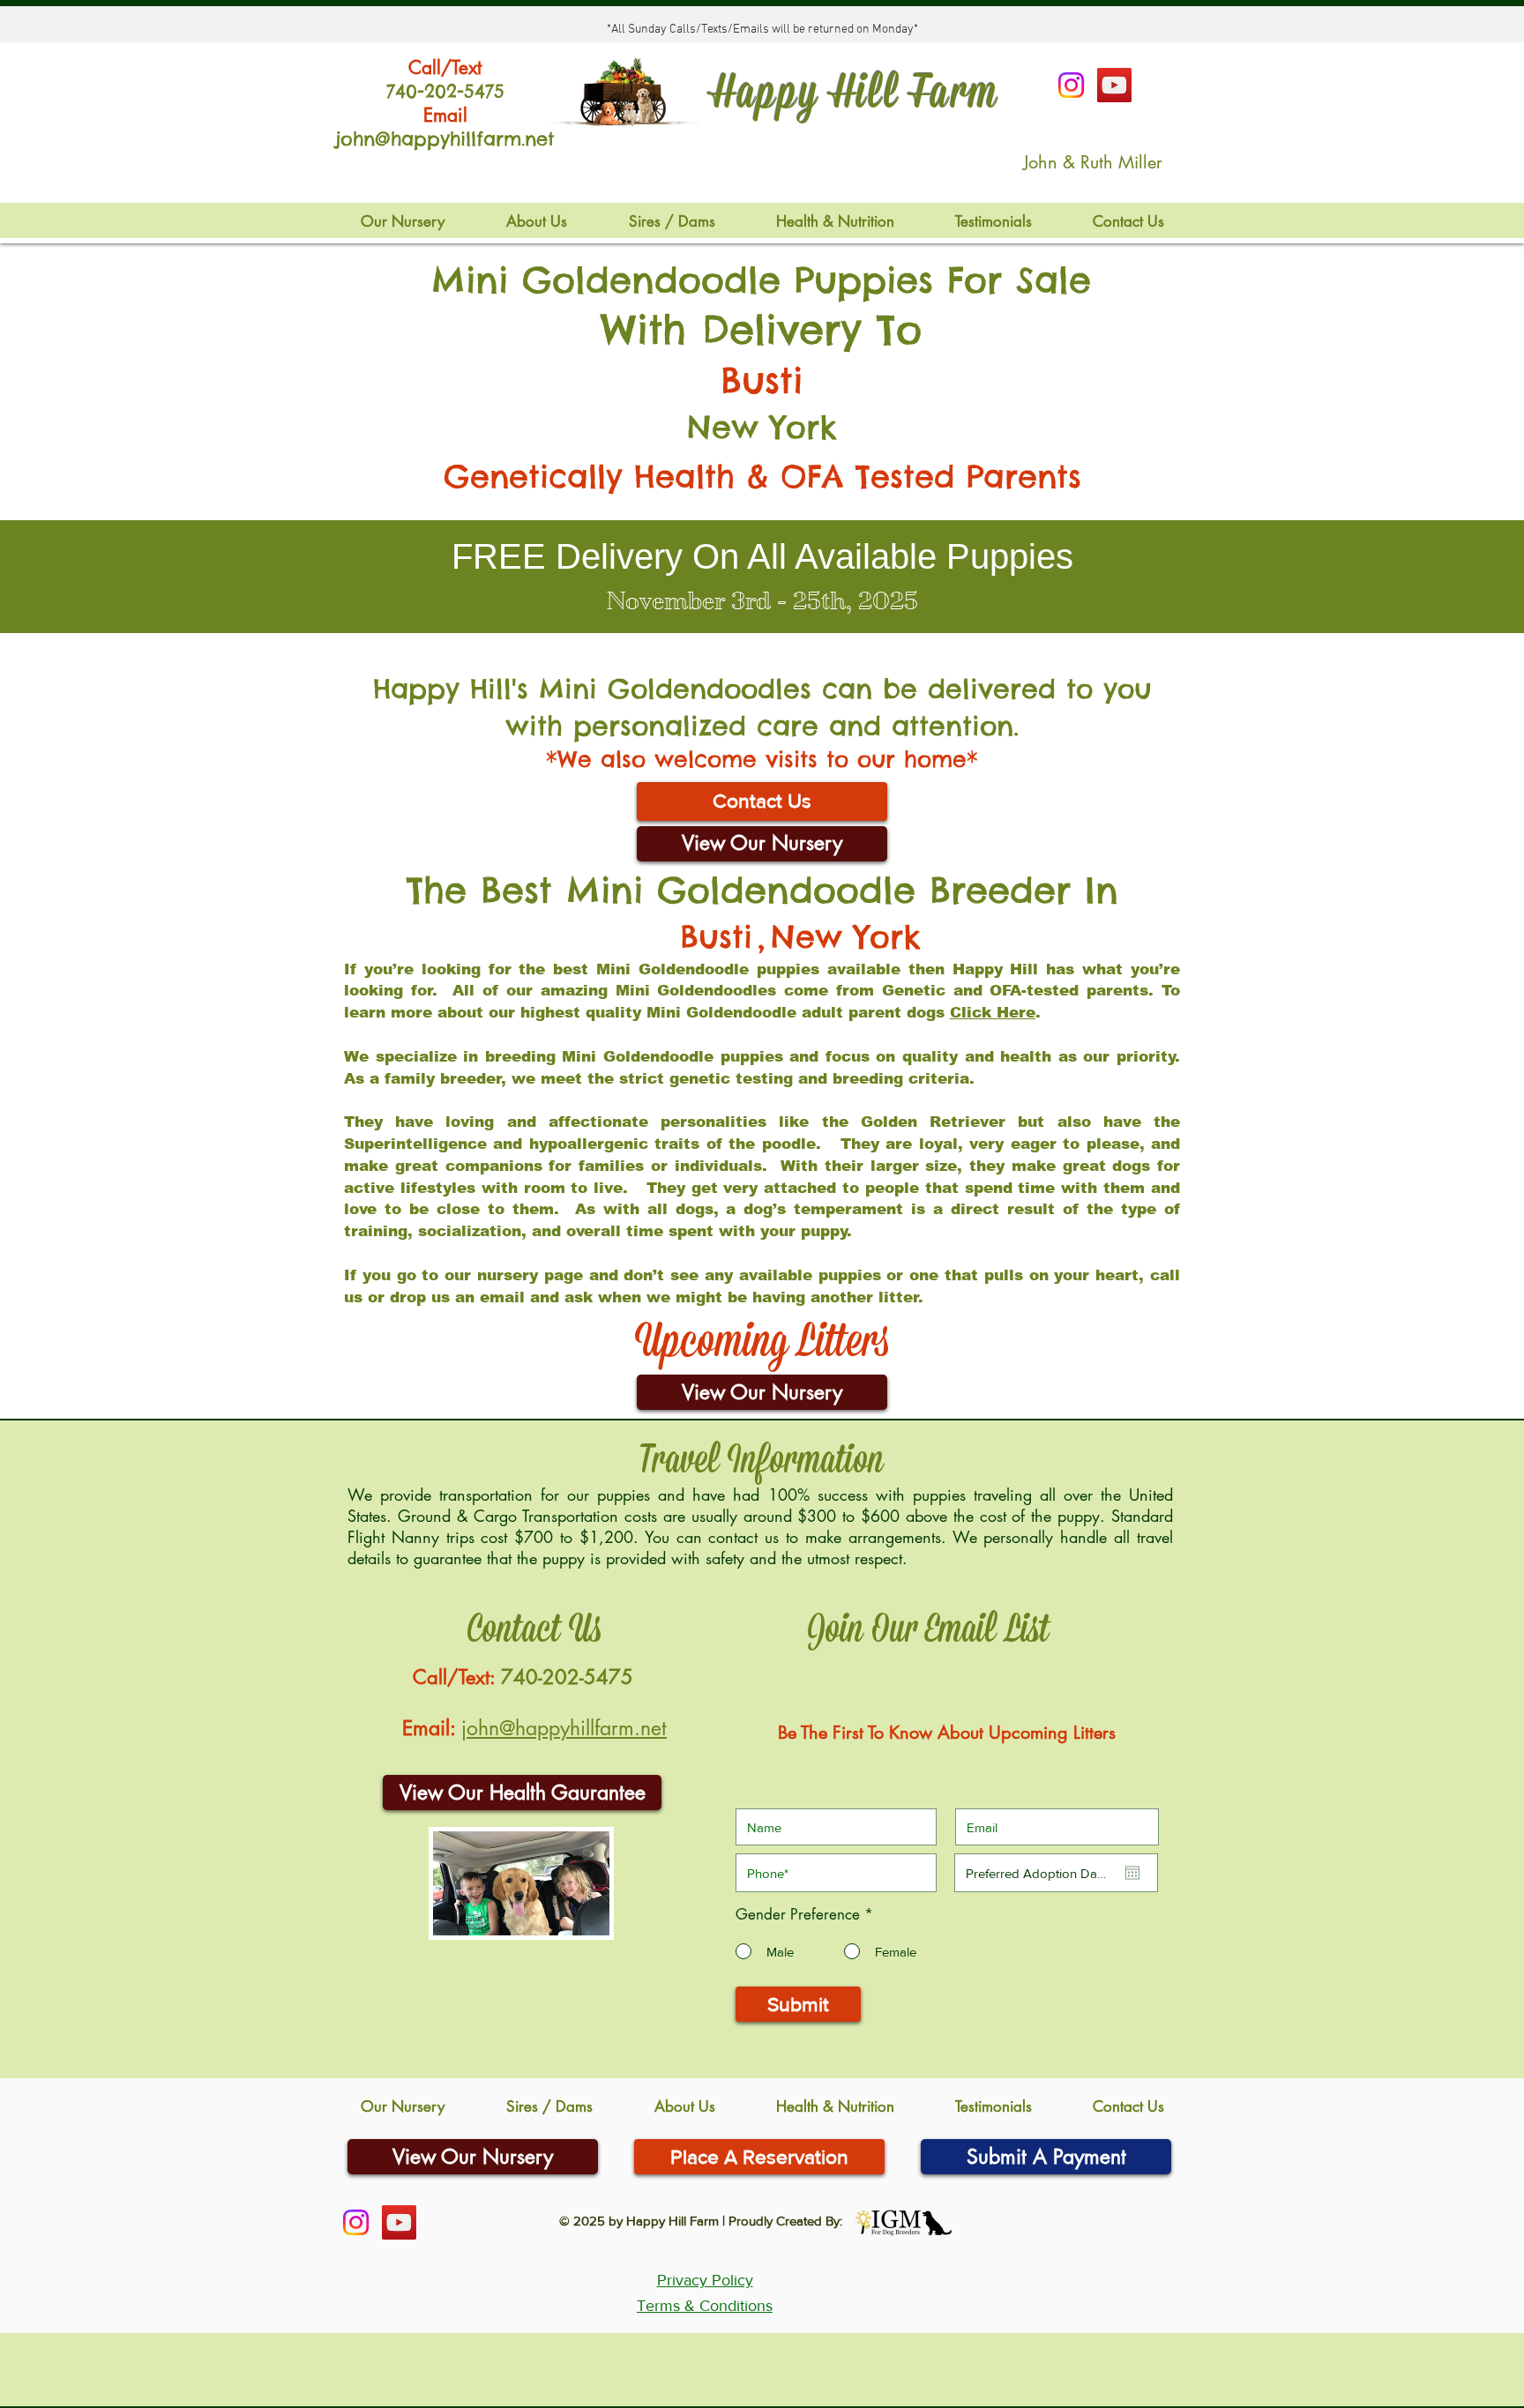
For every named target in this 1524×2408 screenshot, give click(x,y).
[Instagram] (1071, 85)
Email (445, 115)
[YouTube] (1114, 85)
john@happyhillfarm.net (564, 1728)
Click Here (993, 1013)
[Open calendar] (1132, 1873)
